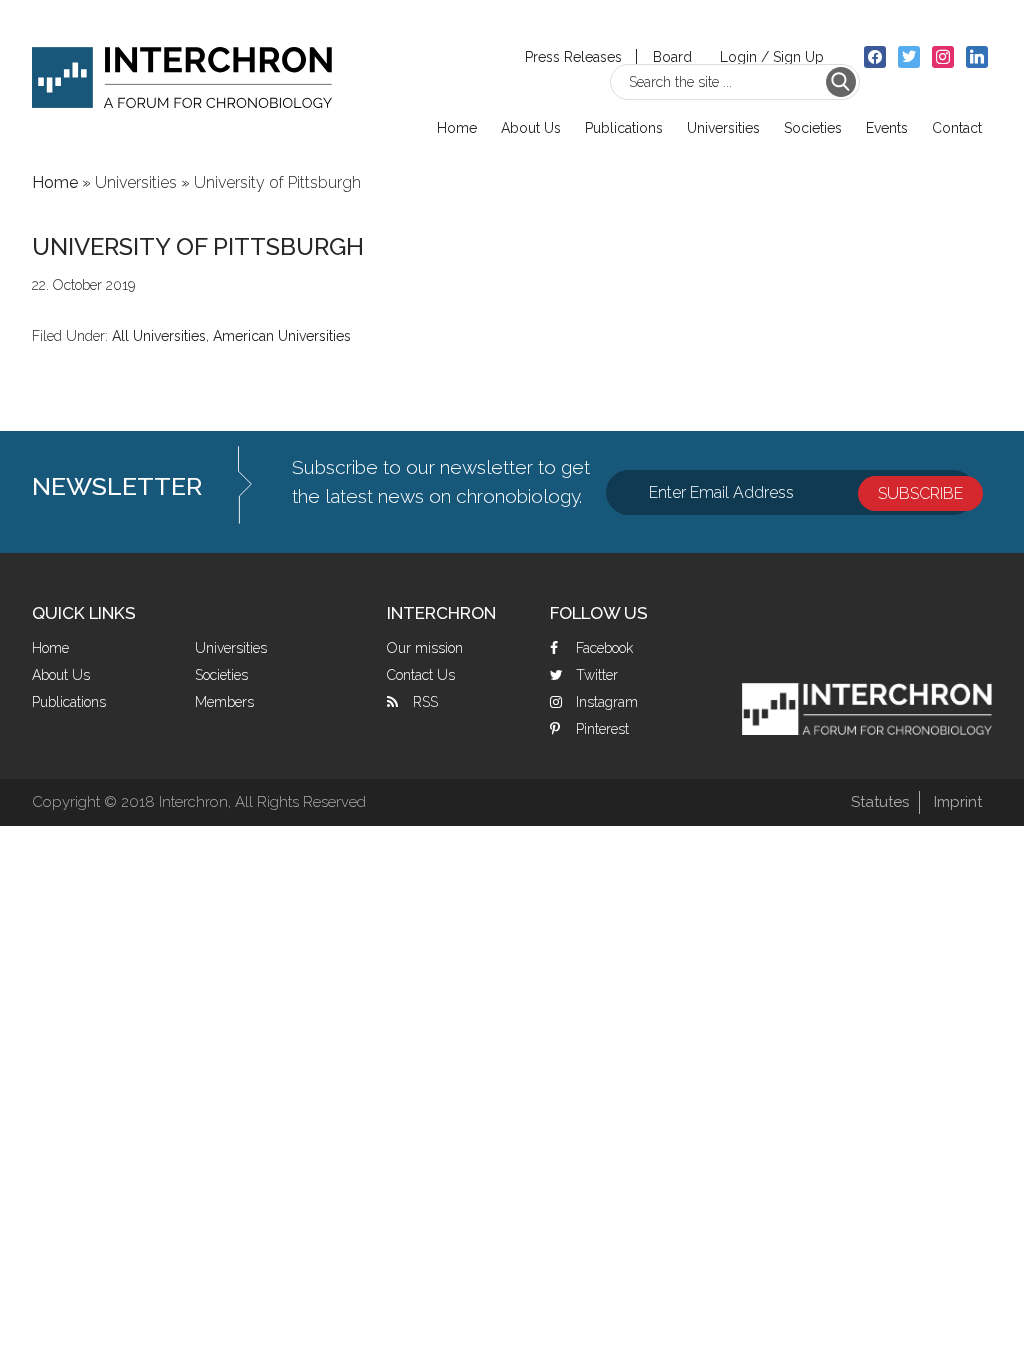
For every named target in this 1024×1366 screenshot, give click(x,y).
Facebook (604, 648)
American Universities (282, 336)
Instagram (607, 702)
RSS (425, 702)
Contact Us (421, 675)
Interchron (182, 66)
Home (50, 648)
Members (224, 702)
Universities (231, 648)
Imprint (958, 802)
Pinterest (602, 729)
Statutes (880, 802)
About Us (61, 675)
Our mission (425, 648)
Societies (221, 675)
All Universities (159, 336)
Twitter (597, 675)
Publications (69, 702)
